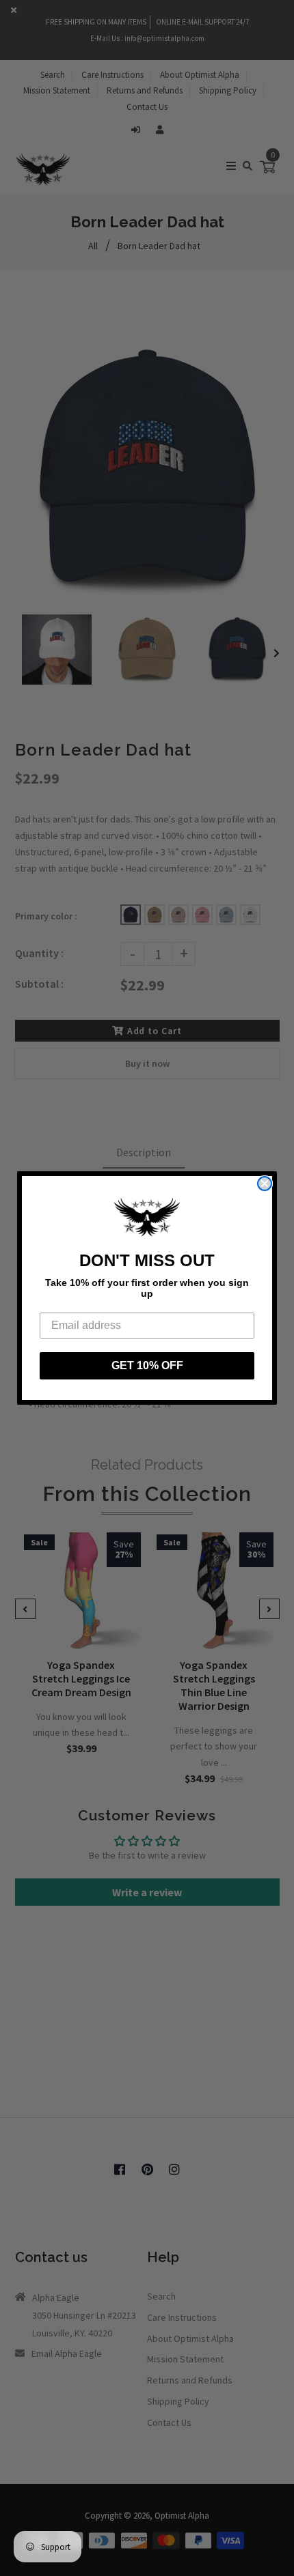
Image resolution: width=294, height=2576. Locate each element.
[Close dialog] (265, 1184)
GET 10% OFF (147, 1365)
